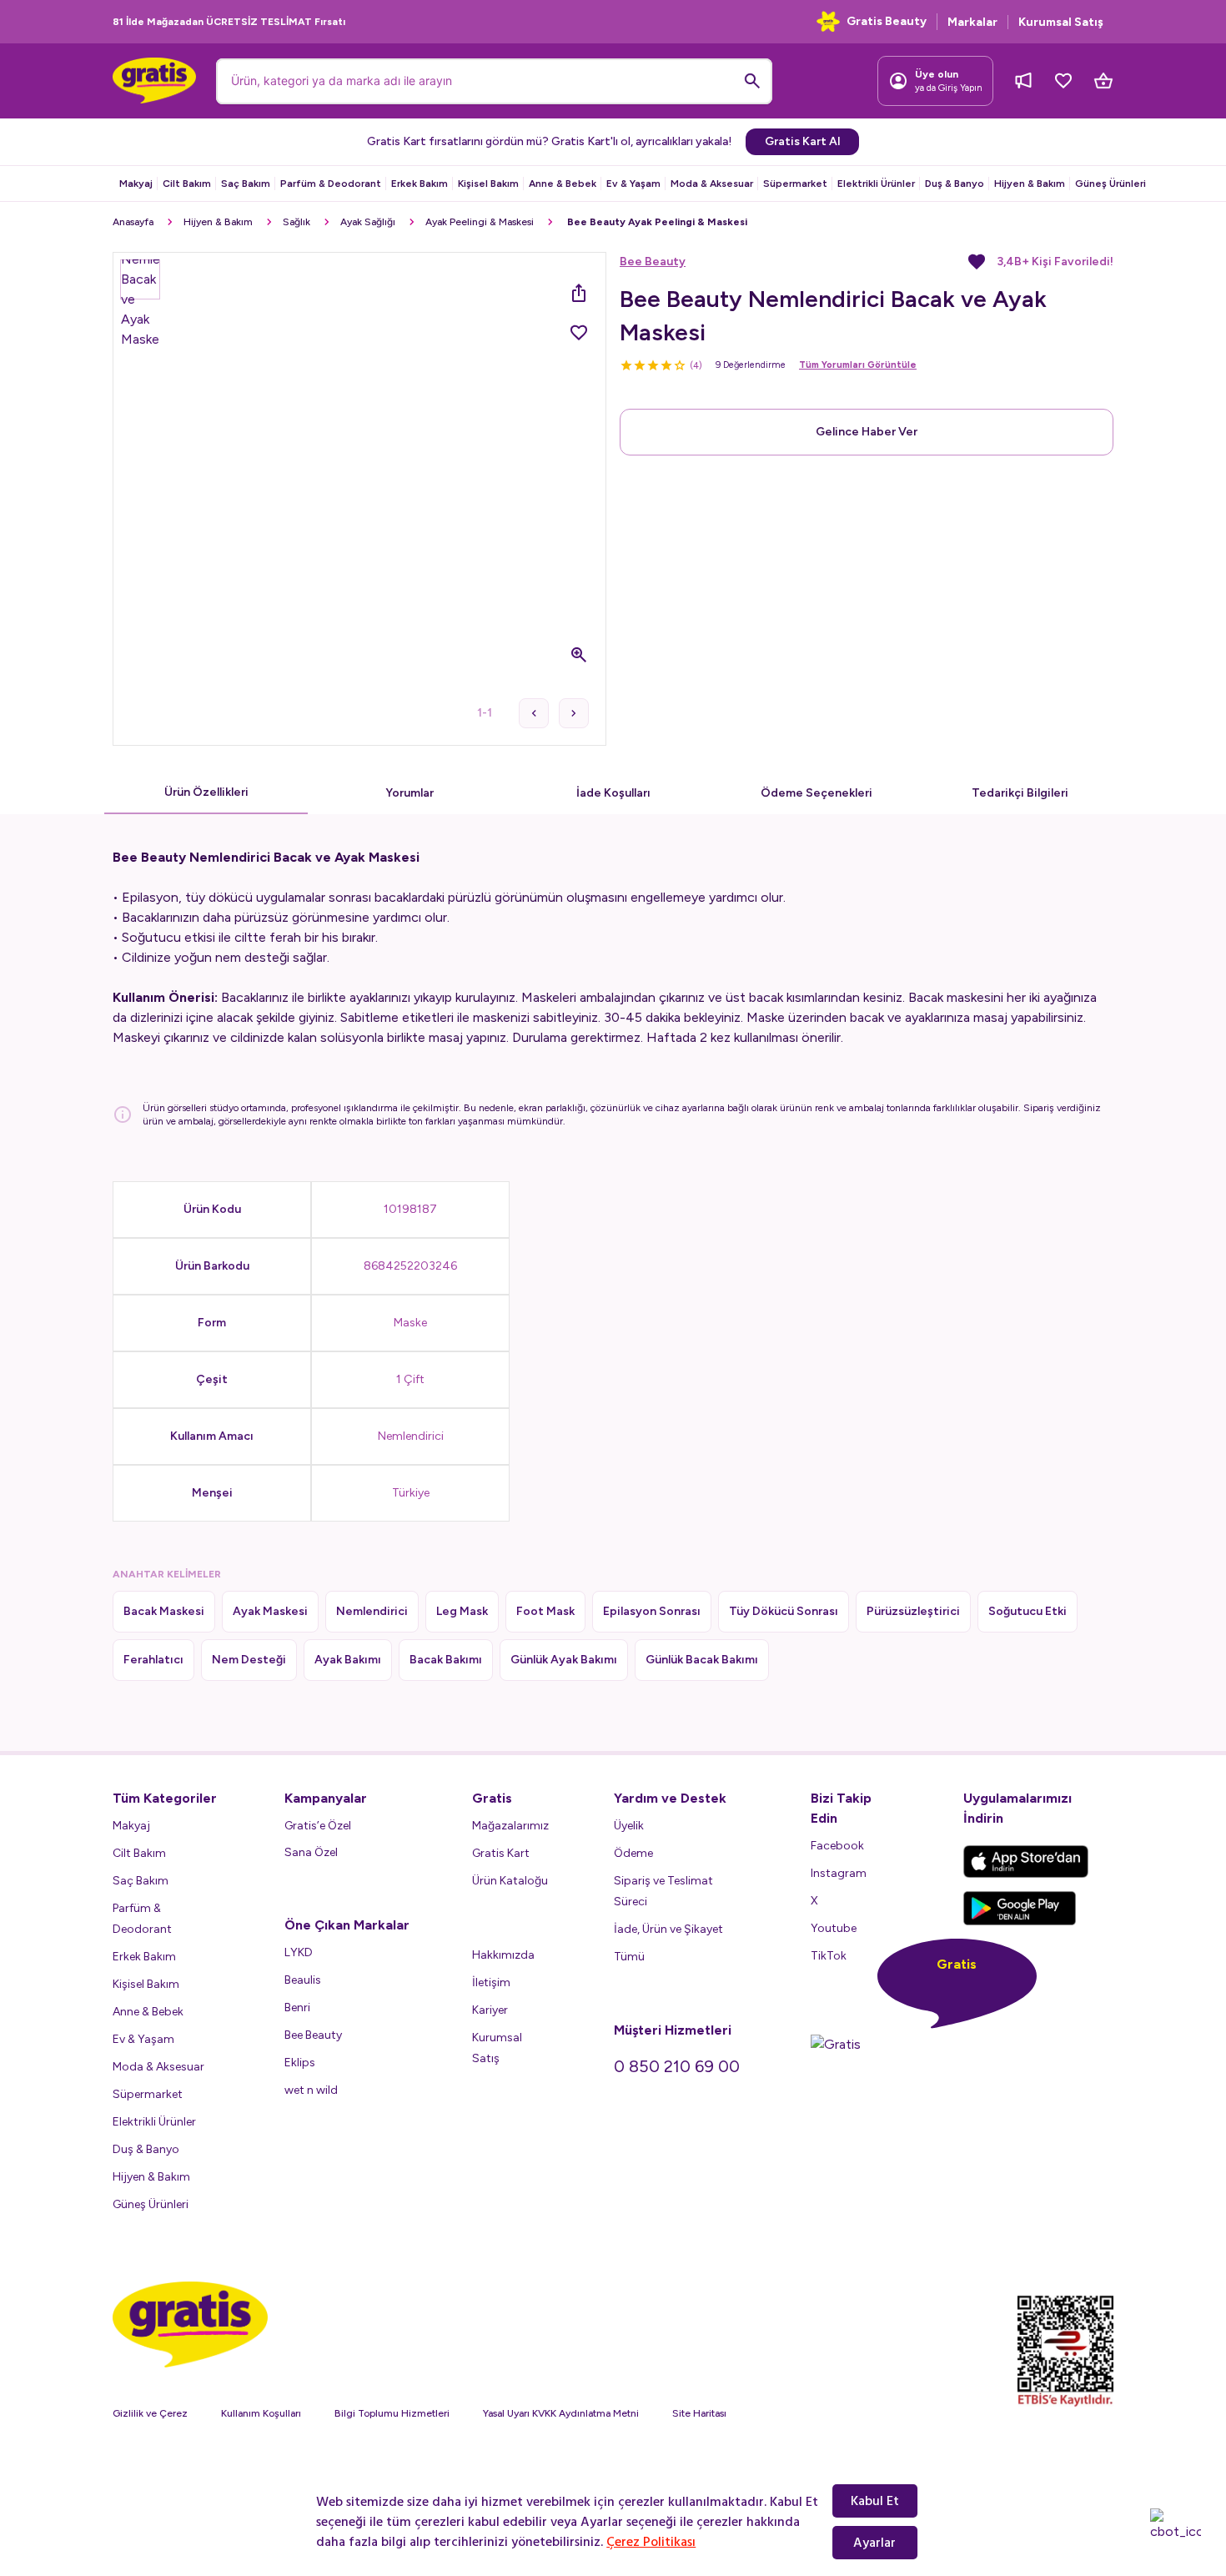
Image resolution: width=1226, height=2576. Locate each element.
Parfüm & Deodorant (331, 184)
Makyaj (136, 184)
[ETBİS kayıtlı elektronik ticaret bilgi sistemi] (1065, 2352)
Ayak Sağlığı (368, 222)
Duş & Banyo (955, 184)
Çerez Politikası (651, 2542)
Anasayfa (133, 222)
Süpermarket (795, 184)
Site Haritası (699, 2413)
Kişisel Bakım (488, 184)
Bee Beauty (653, 262)
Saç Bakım (246, 184)
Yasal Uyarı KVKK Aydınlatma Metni (561, 2413)
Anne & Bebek (563, 184)
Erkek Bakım (420, 184)
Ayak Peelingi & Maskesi (480, 222)
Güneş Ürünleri (1110, 184)
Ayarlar (874, 2543)
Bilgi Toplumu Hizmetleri (392, 2413)
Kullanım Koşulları (261, 2413)
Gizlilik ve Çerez (150, 2413)
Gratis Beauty (887, 21)
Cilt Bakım (187, 184)
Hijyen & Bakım (1030, 184)
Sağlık (296, 222)
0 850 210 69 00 (677, 2066)
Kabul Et (875, 2501)
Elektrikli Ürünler (876, 184)
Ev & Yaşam (633, 184)
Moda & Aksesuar (712, 184)
